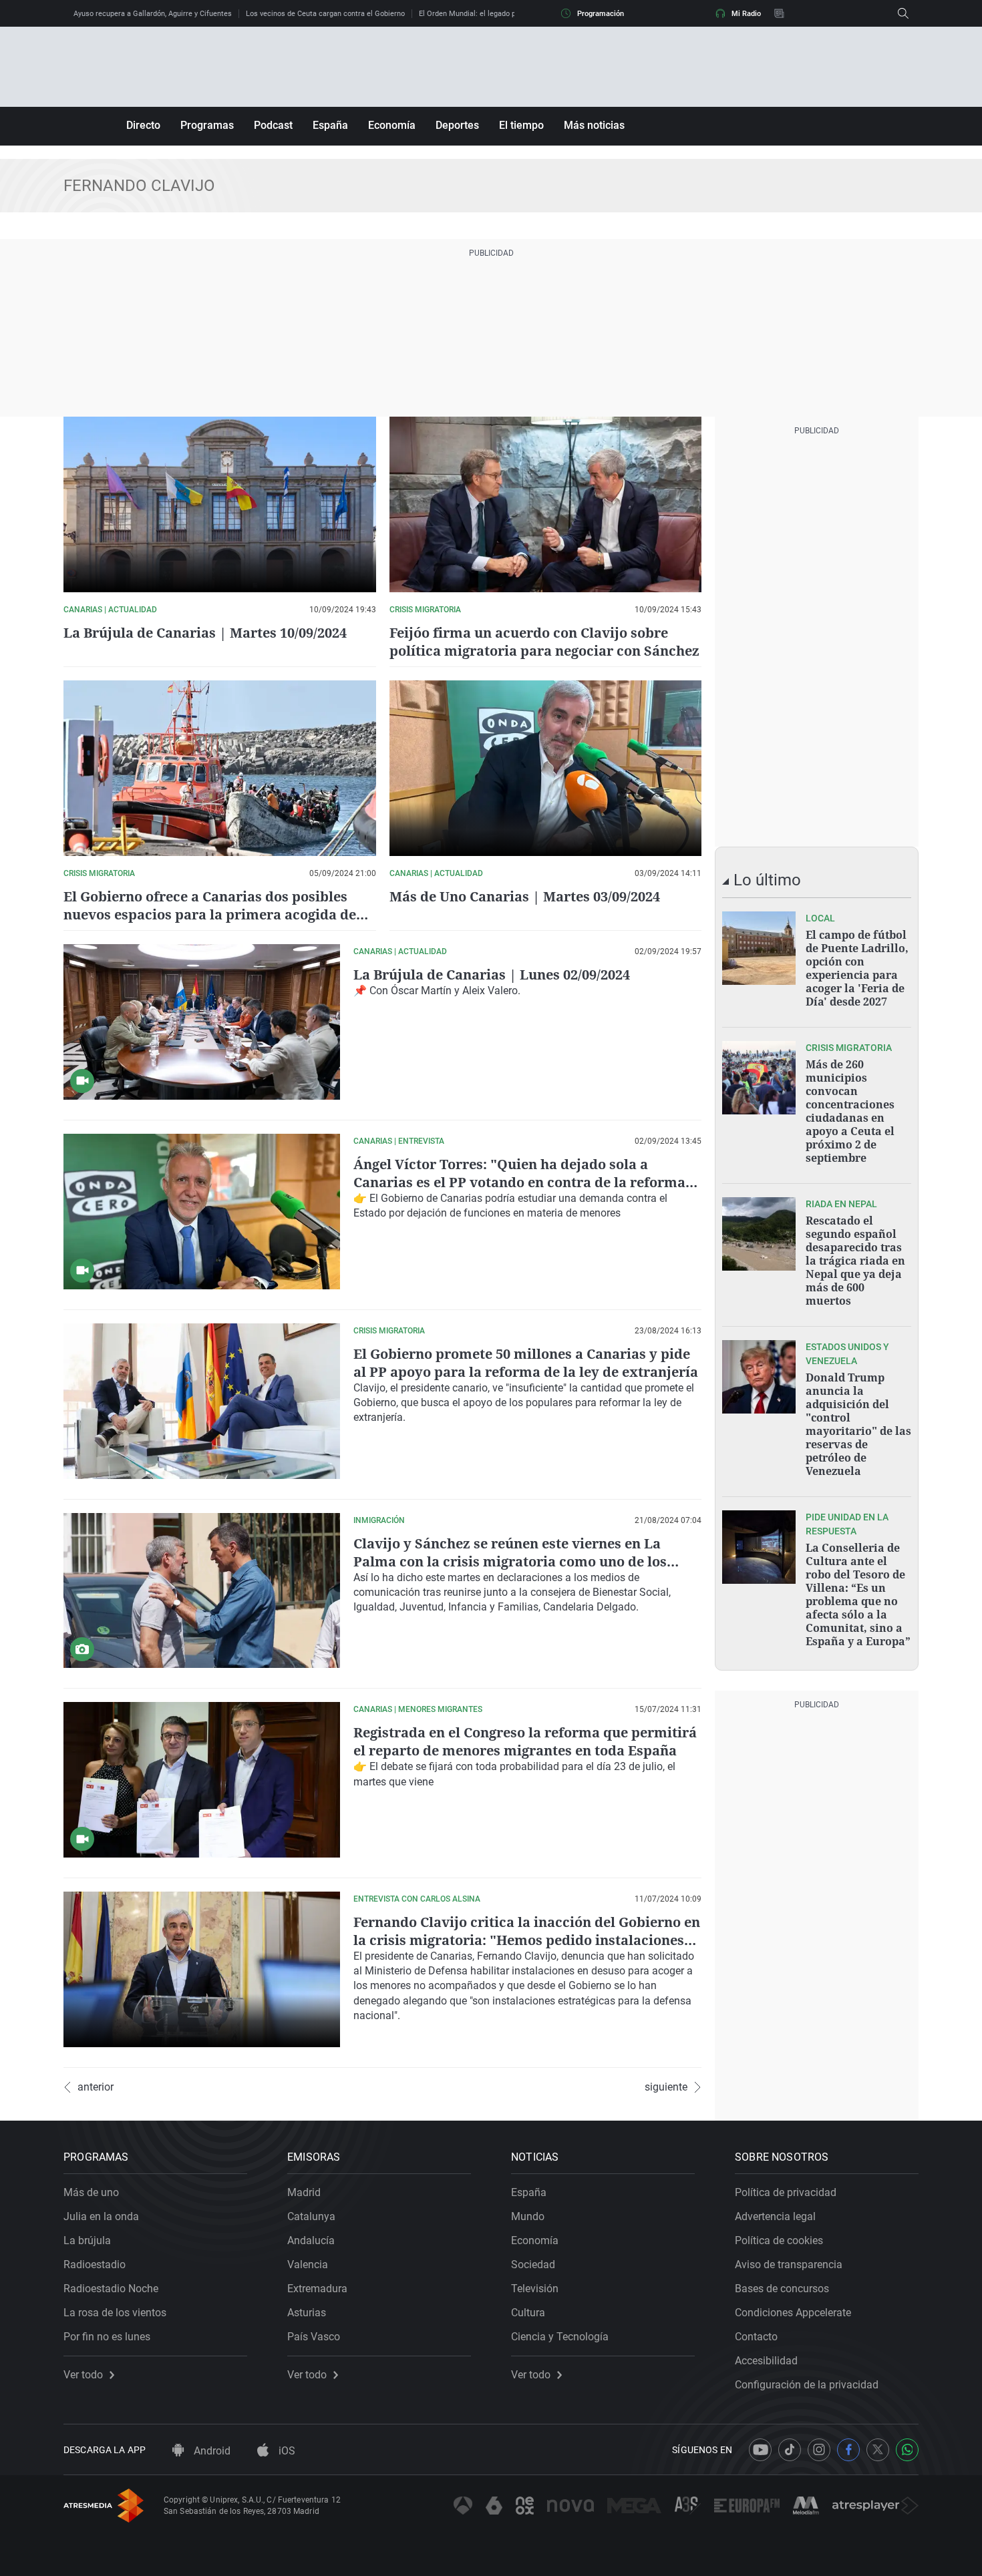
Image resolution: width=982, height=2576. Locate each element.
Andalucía (311, 2240)
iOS (286, 2451)
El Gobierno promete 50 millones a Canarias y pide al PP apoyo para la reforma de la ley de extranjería (526, 1363)
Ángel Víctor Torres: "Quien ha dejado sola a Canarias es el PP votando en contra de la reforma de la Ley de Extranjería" (519, 1182)
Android (211, 2451)
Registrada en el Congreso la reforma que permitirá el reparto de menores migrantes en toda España (525, 1741)
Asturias (307, 2313)
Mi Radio (746, 14)
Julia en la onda (101, 2216)
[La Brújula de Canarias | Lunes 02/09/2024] (202, 1022)
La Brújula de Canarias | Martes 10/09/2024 (205, 633)
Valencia (308, 2265)
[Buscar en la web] (903, 13)
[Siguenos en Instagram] (819, 2450)
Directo (143, 125)
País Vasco (314, 2337)
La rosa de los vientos (115, 2313)
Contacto (756, 2337)
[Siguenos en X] (878, 2450)
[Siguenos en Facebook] (848, 2450)
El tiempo (521, 125)
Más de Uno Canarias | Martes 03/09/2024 (525, 896)
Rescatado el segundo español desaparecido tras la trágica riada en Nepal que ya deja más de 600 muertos (855, 1261)
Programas (207, 125)
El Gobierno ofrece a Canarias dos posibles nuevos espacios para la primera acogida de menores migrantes (210, 914)
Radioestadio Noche (111, 2289)
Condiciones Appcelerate (793, 2313)
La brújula (87, 2240)
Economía (392, 125)
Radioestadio (95, 2265)
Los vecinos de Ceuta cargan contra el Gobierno (325, 14)
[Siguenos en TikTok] (790, 2450)
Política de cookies (779, 2240)
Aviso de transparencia (789, 2265)
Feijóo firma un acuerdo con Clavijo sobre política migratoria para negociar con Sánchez (544, 642)
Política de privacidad (786, 2192)
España (330, 125)
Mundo (528, 2216)
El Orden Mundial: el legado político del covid (493, 14)
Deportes (457, 125)
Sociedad (533, 2265)
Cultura (528, 2313)
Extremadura (317, 2289)
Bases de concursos (782, 2289)
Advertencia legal (775, 2216)
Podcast (273, 125)
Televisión (535, 2289)
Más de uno (91, 2192)
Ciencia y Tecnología (560, 2337)
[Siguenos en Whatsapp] (907, 2450)
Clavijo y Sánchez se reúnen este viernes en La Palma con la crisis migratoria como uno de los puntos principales (510, 1561)
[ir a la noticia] (759, 948)
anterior (96, 2087)
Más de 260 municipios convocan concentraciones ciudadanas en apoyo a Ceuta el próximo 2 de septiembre (850, 1111)
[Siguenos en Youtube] (760, 2450)
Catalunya (311, 2216)
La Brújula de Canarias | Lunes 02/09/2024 (492, 975)
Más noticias (594, 125)
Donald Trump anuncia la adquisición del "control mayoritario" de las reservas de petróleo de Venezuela (858, 1424)
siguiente (666, 2087)
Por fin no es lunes (107, 2337)
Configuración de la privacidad (807, 2385)
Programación (601, 14)
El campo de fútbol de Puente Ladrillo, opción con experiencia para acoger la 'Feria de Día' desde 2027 (857, 968)
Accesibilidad (766, 2361)
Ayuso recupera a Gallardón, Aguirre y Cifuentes (153, 14)
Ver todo (83, 2375)
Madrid (304, 2192)
